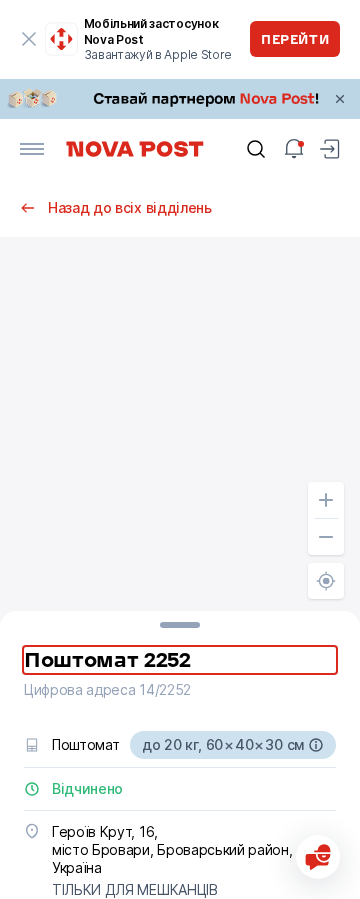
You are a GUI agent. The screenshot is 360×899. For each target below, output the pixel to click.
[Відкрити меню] (32, 149)
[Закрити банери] (340, 99)
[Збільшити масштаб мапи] (326, 500)
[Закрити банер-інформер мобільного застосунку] (29, 39)
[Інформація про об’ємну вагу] (316, 745)
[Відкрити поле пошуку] (256, 149)
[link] (180, 99)
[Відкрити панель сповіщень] (294, 149)
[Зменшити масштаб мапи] (326, 537)
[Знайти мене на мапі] (326, 581)
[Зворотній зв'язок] (318, 857)
